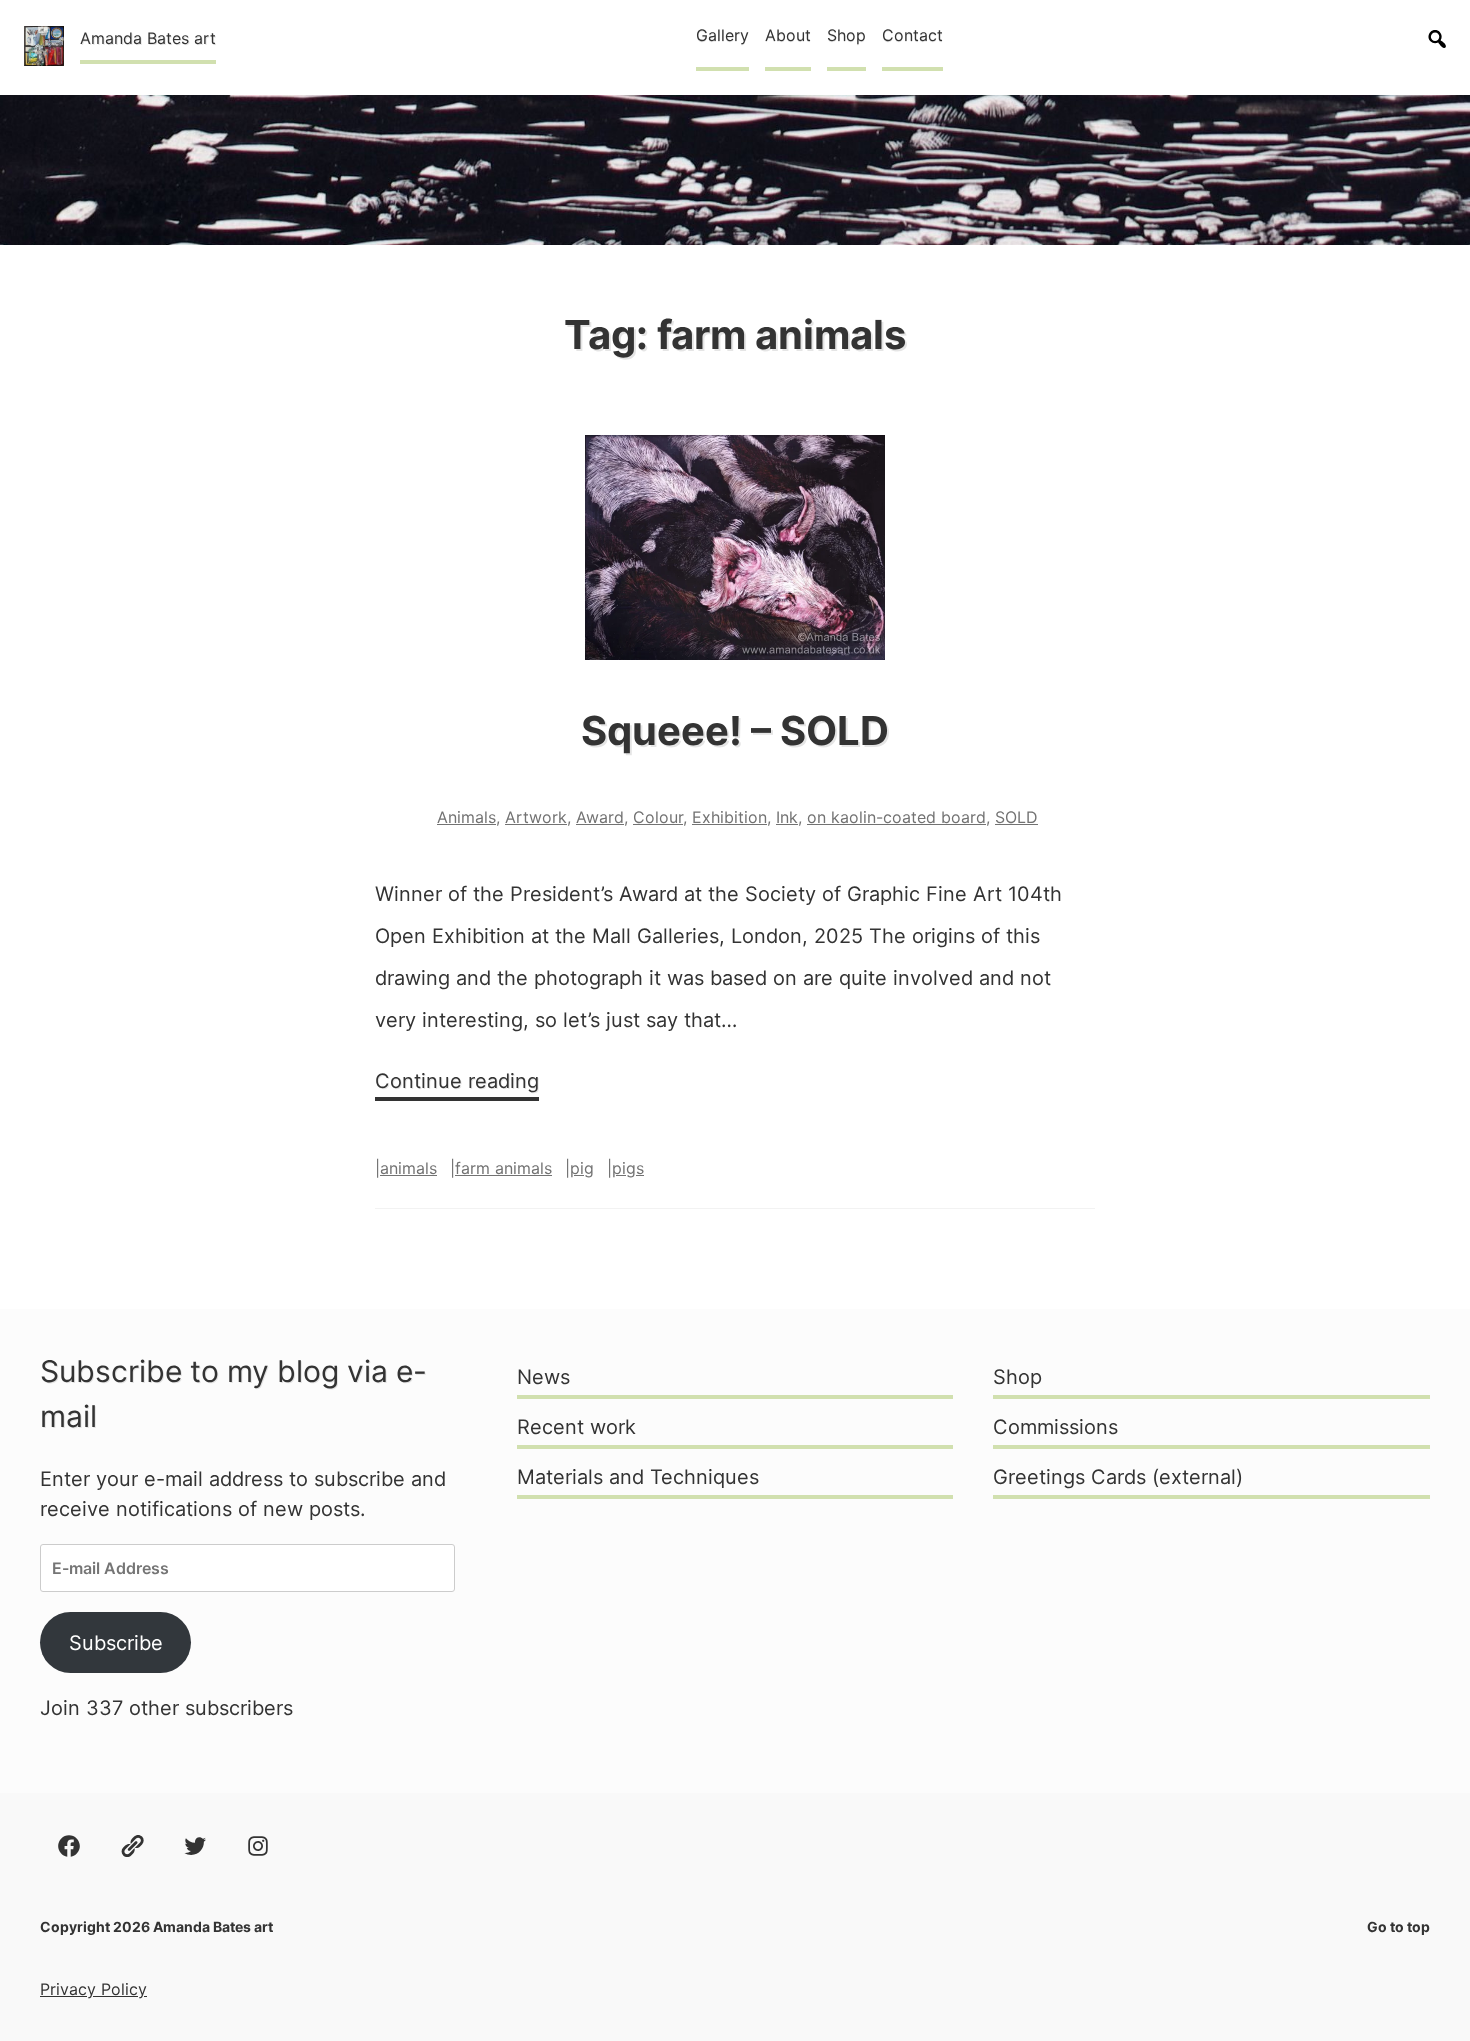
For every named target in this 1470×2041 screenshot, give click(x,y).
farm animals (503, 1168)
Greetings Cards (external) (1118, 1477)
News (543, 1377)
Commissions (1055, 1427)
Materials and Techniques (638, 1477)
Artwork (536, 817)
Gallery (722, 35)
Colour (658, 817)
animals (408, 1168)
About (788, 35)
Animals (466, 817)
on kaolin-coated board (896, 817)
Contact (912, 35)
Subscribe (116, 1643)
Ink (787, 817)
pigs (628, 1168)
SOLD (1016, 817)
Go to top (1398, 1926)
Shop (846, 35)
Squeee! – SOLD (735, 730)
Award (600, 817)
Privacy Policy (93, 1989)
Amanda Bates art (148, 38)
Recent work (576, 1427)
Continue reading (457, 1084)
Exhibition (729, 817)
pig (582, 1168)
